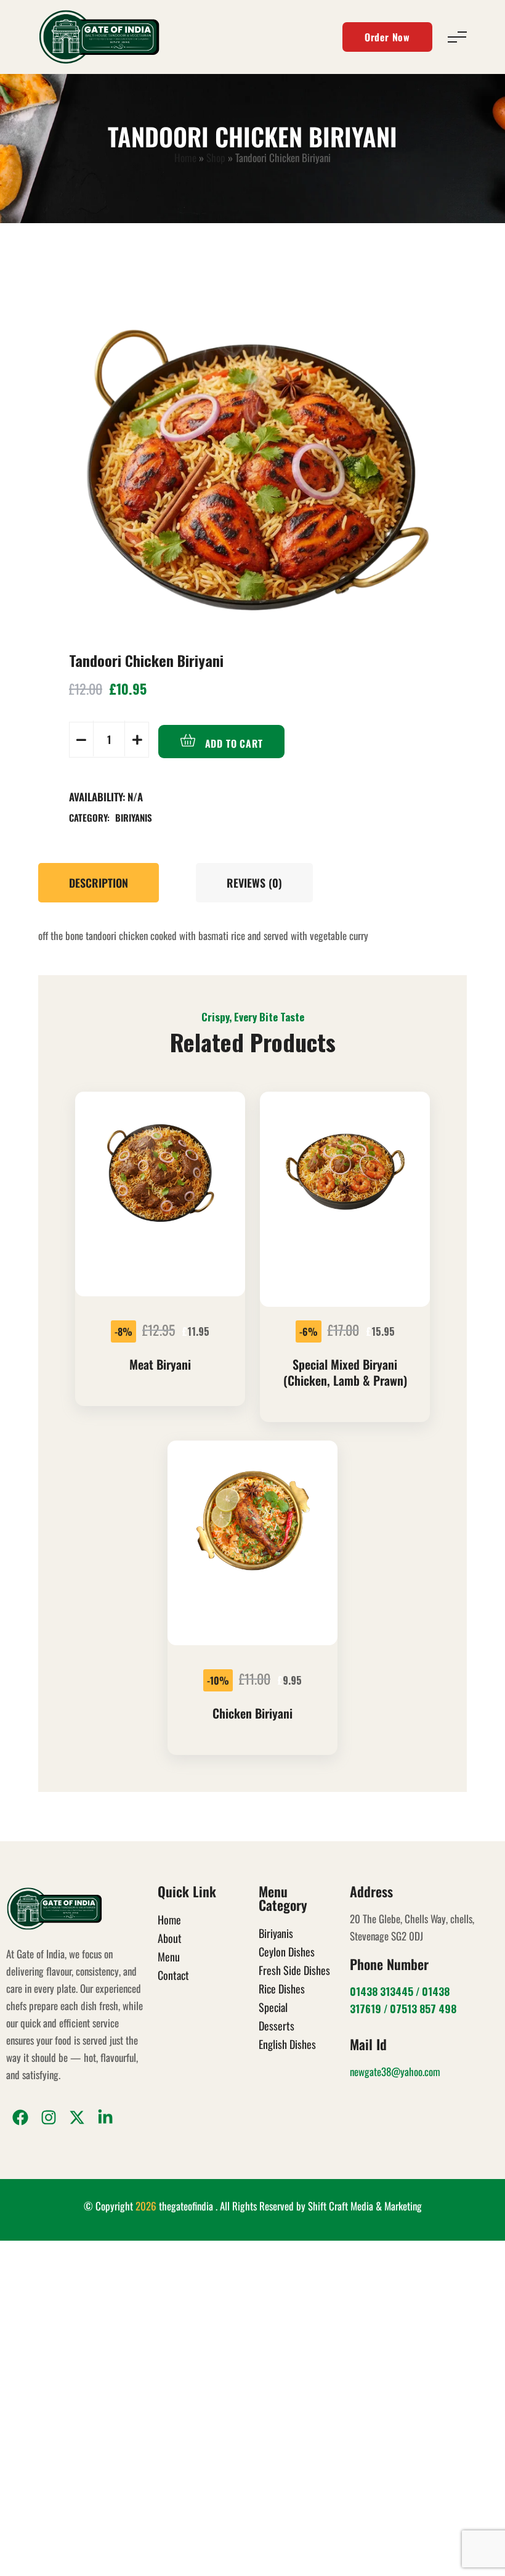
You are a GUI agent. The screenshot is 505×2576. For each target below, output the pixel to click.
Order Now (387, 37)
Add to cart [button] (163, 1297)
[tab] (105, 883)
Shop (216, 157)
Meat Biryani (160, 1364)
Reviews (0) (254, 883)
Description (99, 883)
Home (185, 157)
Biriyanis (134, 817)
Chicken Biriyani (252, 1713)
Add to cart (232, 743)
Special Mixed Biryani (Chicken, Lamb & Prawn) (345, 1372)
